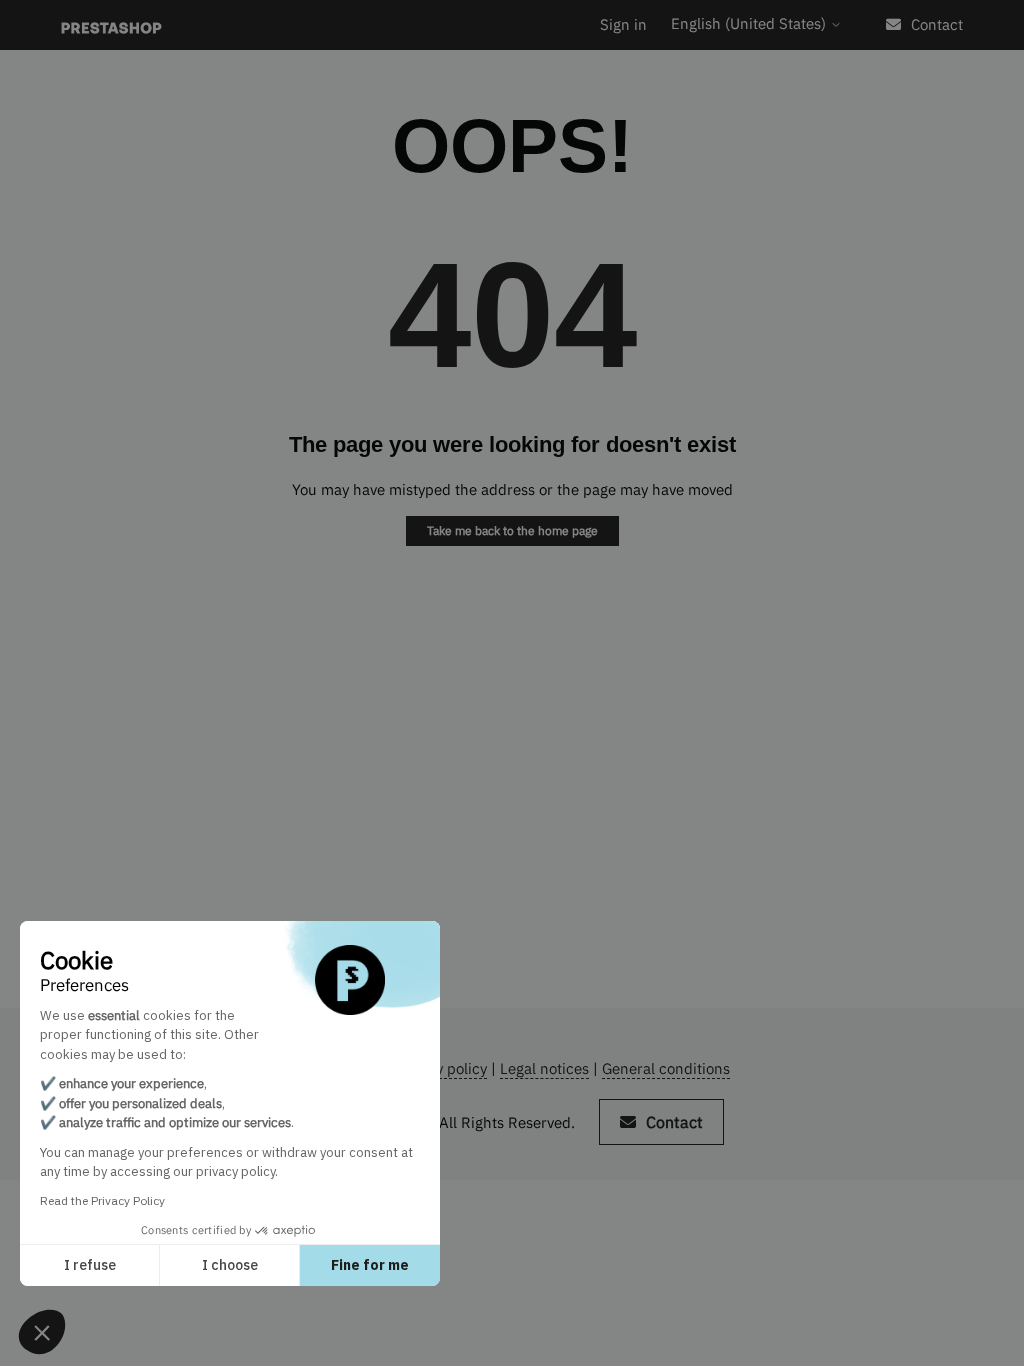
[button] (42, 1332)
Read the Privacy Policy (102, 1200)
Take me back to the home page (512, 530)
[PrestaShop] (111, 25)
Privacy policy (440, 1068)
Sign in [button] (623, 24)
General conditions (666, 1068)
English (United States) (750, 23)
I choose (230, 1265)
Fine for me (370, 1265)
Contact (937, 24)
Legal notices (544, 1068)
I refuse (90, 1265)
